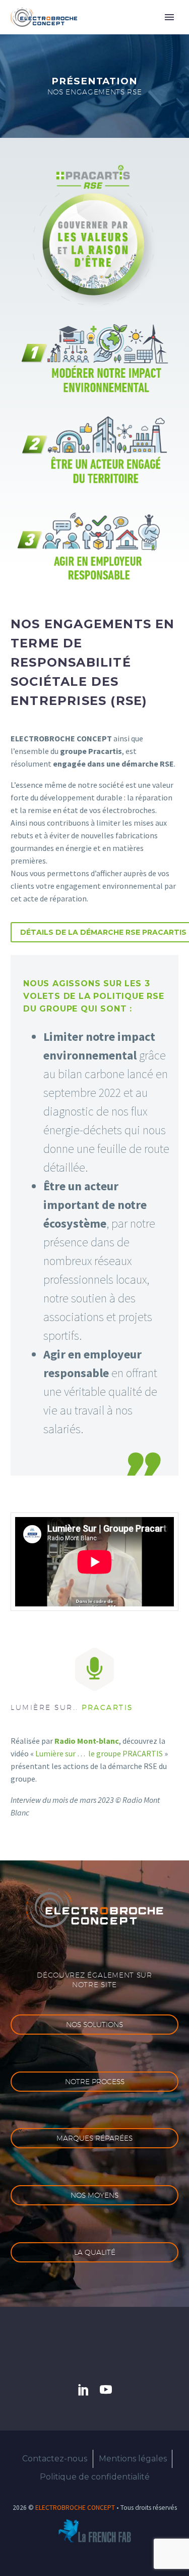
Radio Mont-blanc (87, 1741)
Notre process (95, 2082)
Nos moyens (94, 2195)
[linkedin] (84, 2390)
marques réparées (94, 2138)
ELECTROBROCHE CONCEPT (75, 2508)
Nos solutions (94, 2025)
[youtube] (106, 2390)
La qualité (95, 2252)
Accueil (108, 32)
